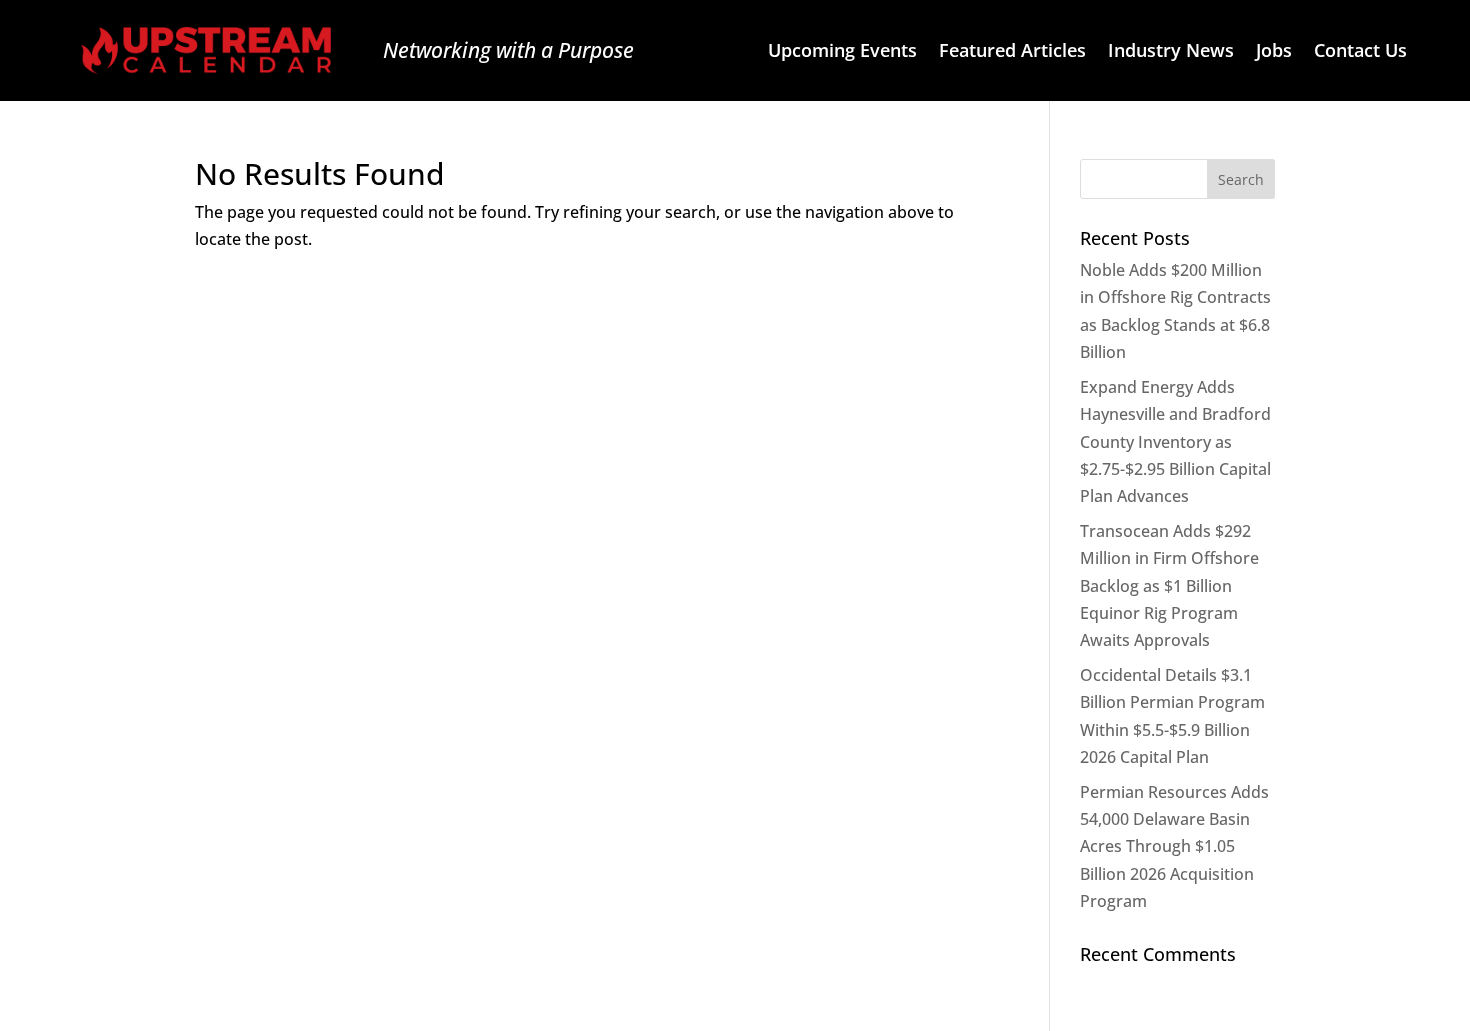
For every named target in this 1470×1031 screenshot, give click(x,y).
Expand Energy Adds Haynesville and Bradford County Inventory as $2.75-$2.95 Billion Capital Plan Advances (1175, 441)
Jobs (1274, 52)
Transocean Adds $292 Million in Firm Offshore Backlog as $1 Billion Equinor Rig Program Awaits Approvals (1169, 585)
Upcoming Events (842, 52)
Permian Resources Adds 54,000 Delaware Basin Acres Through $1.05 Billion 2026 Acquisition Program (1174, 846)
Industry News (1171, 52)
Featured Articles (1012, 52)
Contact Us (1360, 52)
